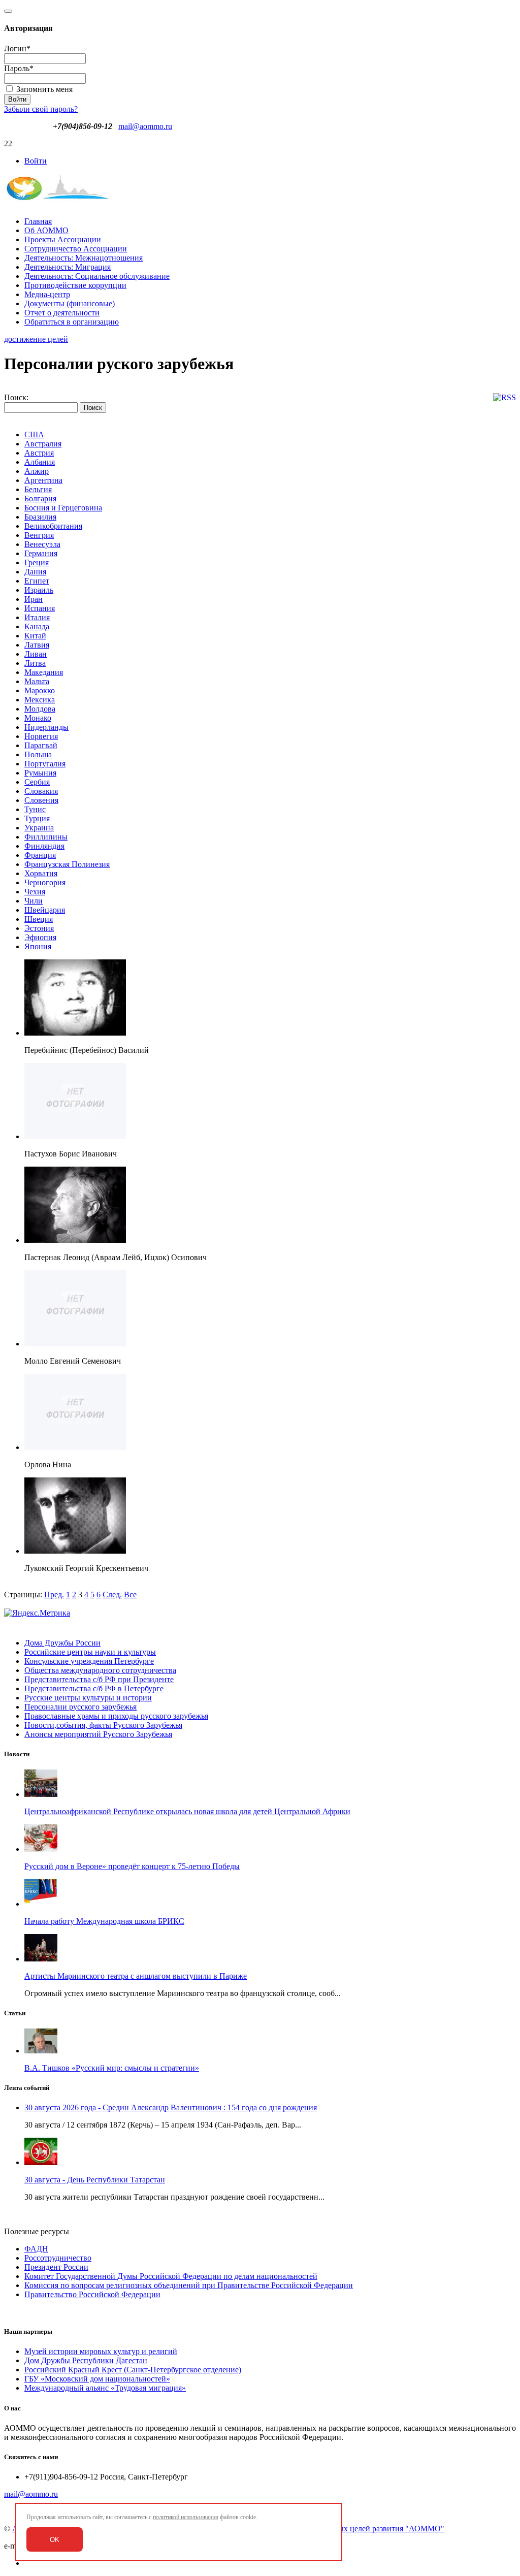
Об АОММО (46, 230)
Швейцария (45, 910)
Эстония (39, 928)
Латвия (37, 645)
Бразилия (40, 517)
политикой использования (186, 2517)
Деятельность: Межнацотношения (84, 258)
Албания (40, 462)
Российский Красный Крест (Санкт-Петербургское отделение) (133, 2370)
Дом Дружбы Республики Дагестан (86, 2360)
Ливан (36, 654)
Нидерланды (46, 727)
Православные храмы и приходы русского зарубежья (116, 1716)
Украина (39, 828)
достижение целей (36, 339)
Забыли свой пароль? (41, 109)
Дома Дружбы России (62, 1643)
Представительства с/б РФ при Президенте (99, 1679)
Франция (40, 855)
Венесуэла (42, 544)
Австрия (39, 453)
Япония (38, 946)
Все (130, 1595)
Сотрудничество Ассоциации (76, 249)
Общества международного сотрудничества (100, 1670)
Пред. (54, 1595)
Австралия (43, 444)
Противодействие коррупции (75, 285)
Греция (37, 562)
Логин (17, 49)
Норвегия (41, 736)
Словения (41, 800)
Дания (35, 572)
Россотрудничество (58, 2258)
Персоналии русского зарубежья (80, 1707)
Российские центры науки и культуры (90, 1652)
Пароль (19, 68)
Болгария (40, 498)
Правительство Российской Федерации (92, 2294)
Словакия (41, 791)
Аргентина (43, 480)
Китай (35, 636)
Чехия (35, 892)
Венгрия (39, 535)
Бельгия (38, 489)
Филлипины (46, 837)
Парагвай (41, 745)
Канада (37, 626)
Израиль (39, 590)
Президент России (56, 2267)
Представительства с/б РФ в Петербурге (94, 1688)
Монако (38, 718)
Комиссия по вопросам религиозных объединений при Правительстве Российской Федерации (189, 2285)
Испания (40, 608)
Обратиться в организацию (72, 322)
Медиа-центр (47, 294)
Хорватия (41, 873)
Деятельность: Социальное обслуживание (97, 276)
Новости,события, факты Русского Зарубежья (103, 1725)
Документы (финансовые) (70, 303)
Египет (37, 581)
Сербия (37, 782)
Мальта (37, 681)
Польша (38, 754)
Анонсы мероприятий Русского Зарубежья (98, 1734)
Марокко (40, 690)
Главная (38, 221)
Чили (34, 901)
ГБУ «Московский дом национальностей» (97, 2379)
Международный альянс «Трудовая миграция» (105, 2388)
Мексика (40, 700)
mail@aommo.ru (145, 126)
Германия (41, 553)
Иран (34, 599)
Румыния (40, 773)
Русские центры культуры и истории (88, 1698)
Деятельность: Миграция (68, 267)
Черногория (45, 882)
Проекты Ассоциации (63, 239)
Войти (36, 161)
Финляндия (44, 846)
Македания (44, 672)
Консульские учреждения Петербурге (89, 1661)
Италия (37, 617)
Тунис (35, 809)
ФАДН (36, 2249)
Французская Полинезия (67, 864)
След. (112, 1595)
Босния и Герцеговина (63, 508)
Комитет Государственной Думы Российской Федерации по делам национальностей (171, 2276)
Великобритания (53, 526)
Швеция (39, 919)
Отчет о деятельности (62, 313)
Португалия (45, 764)
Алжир (37, 471)
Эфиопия (40, 937)
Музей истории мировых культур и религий (101, 2351)
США (34, 434)
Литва (35, 663)
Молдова (40, 709)
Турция (37, 818)
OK (55, 2540)
